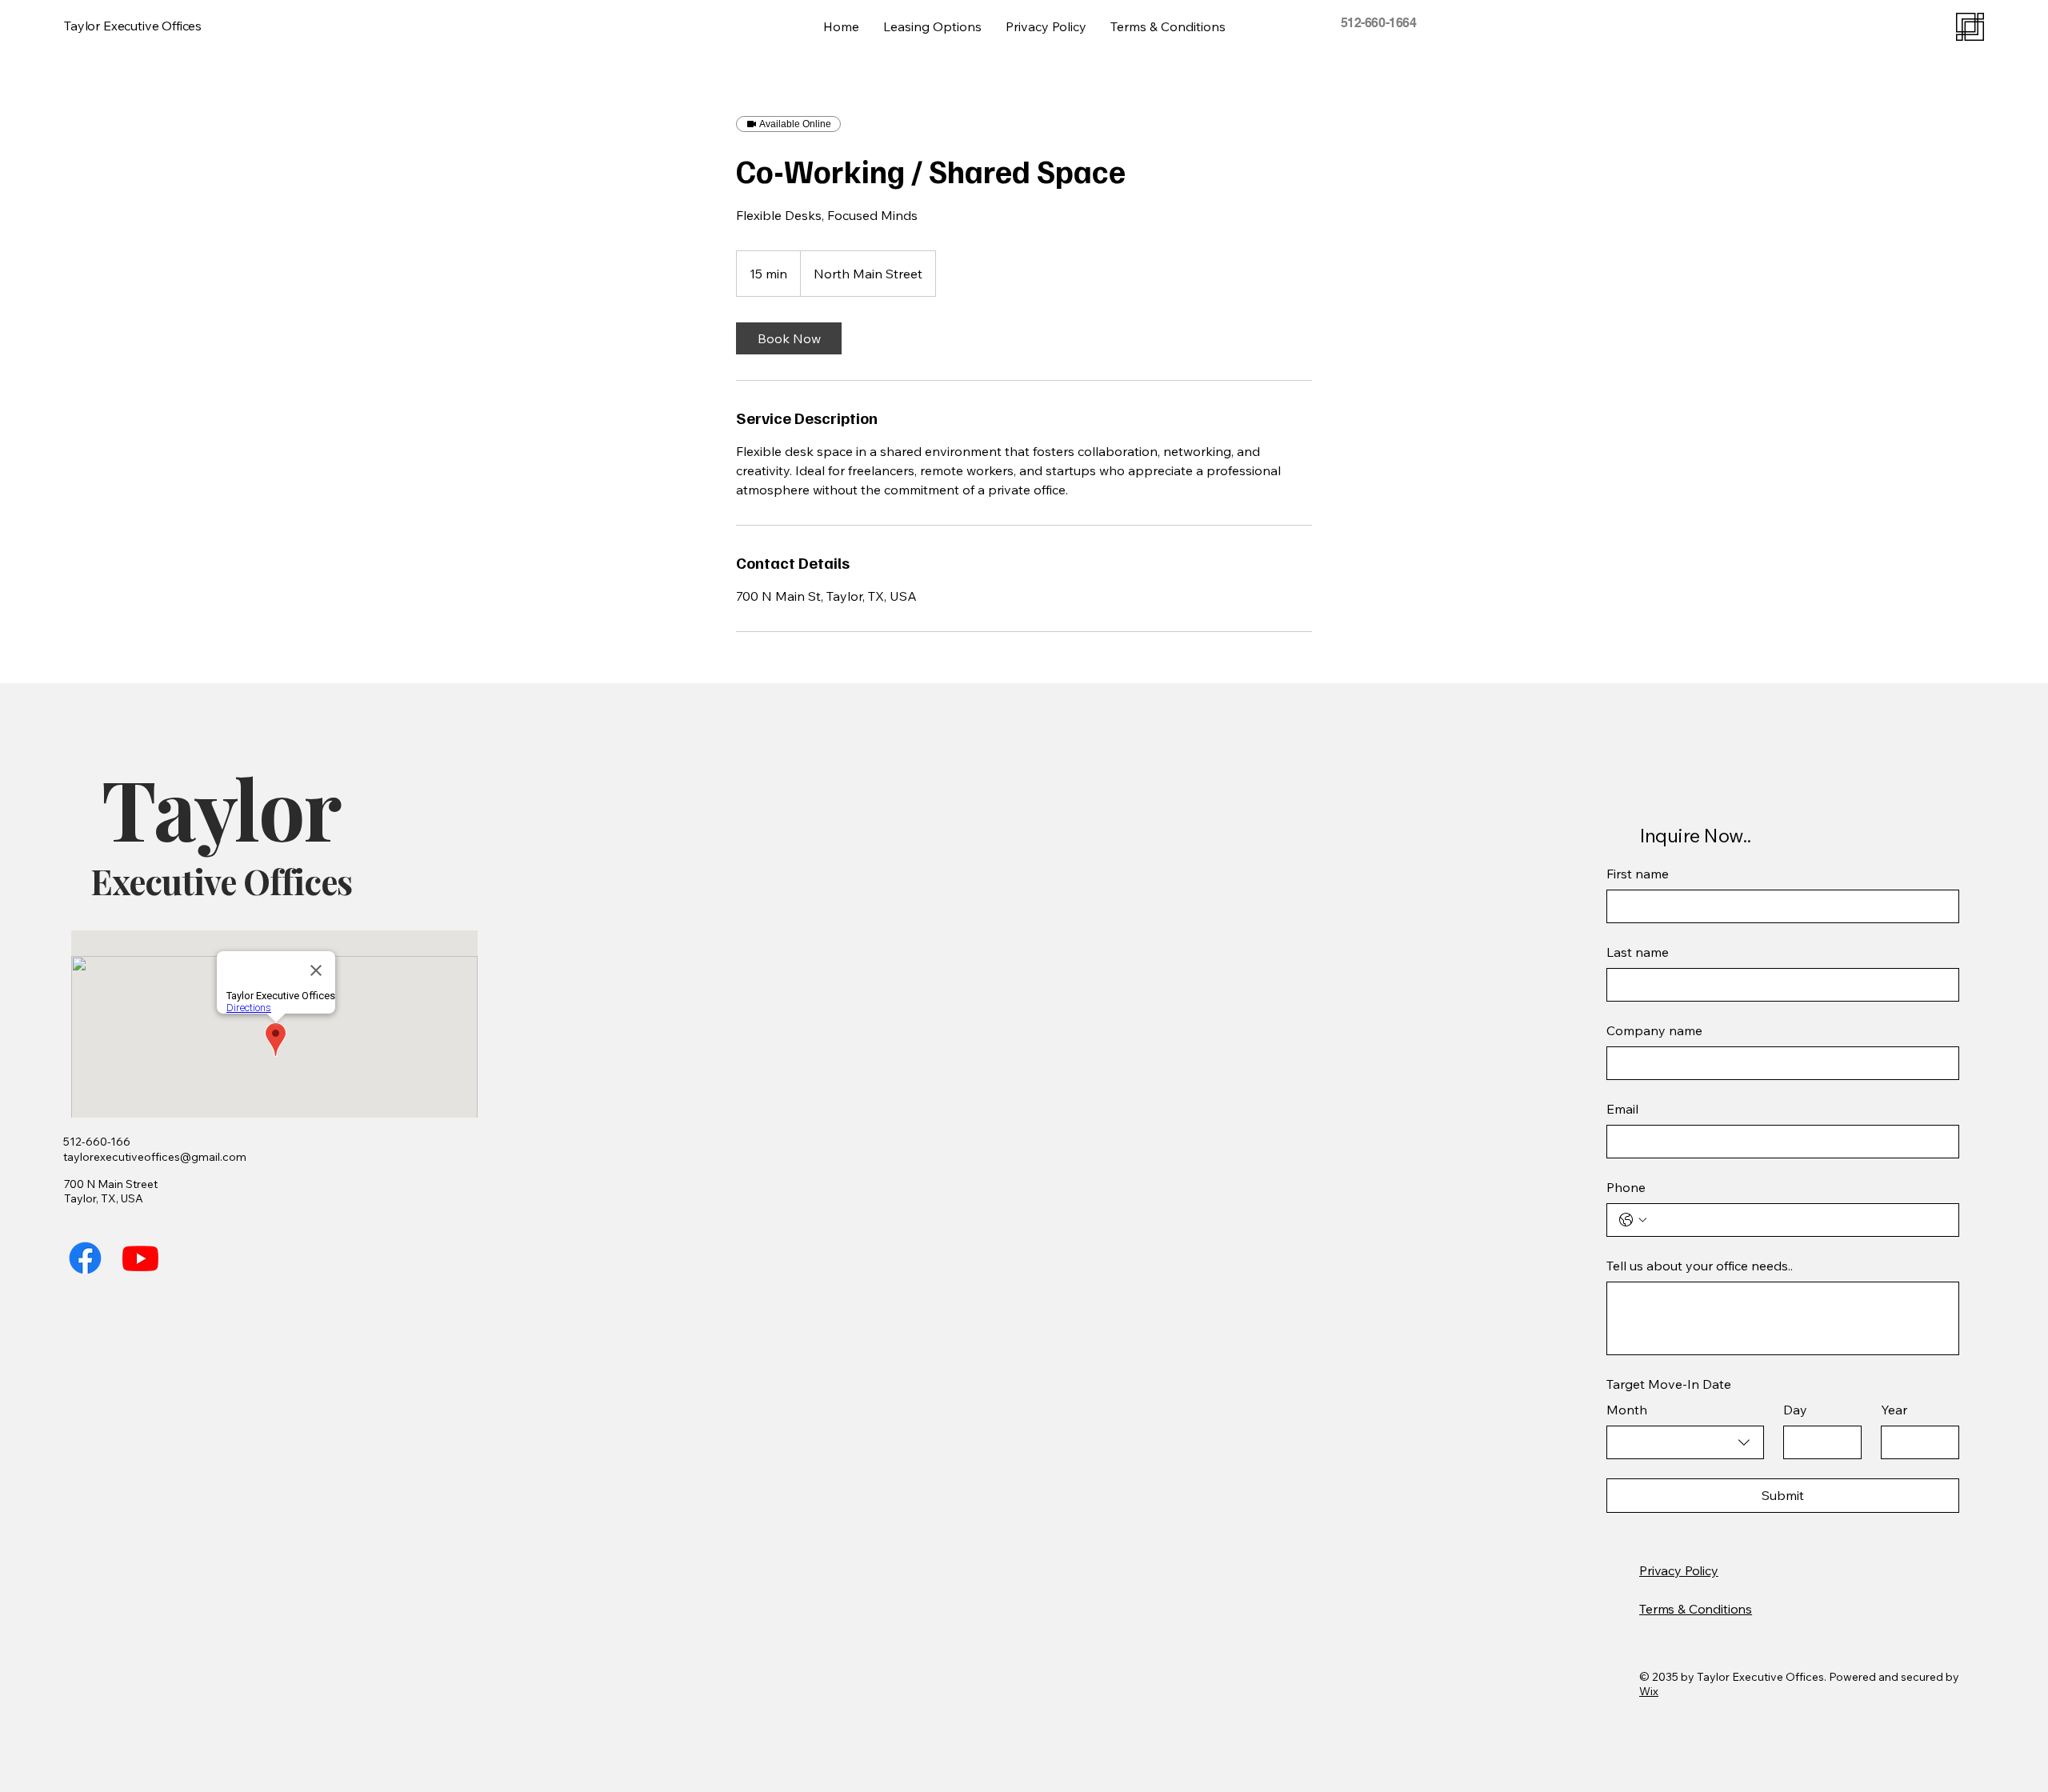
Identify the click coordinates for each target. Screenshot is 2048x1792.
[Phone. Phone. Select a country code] (1633, 1220)
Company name (1654, 1030)
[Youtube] (140, 1258)
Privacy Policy (1679, 1570)
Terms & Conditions (1696, 1609)
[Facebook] (85, 1258)
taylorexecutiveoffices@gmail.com (155, 1157)
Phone (1626, 1187)
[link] (789, 338)
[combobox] (1685, 1442)
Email (1622, 1109)
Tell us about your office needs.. (1700, 1266)
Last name (1638, 952)
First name (1638, 874)
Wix (1649, 1691)
